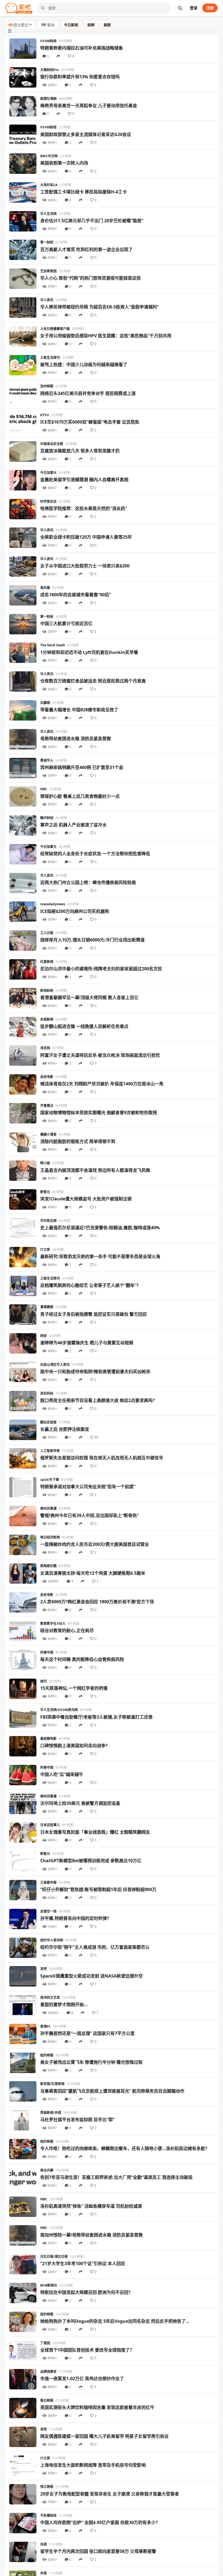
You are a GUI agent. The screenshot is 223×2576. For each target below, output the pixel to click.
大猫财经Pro (49, 70)
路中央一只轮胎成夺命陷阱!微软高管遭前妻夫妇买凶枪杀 (95, 1372)
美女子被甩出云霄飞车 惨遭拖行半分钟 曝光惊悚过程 (91, 2062)
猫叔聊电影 (48, 1739)
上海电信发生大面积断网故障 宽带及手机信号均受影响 (93, 2465)
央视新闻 (47, 1019)
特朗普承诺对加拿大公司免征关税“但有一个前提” (88, 1487)
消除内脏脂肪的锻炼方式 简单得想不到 (78, 1141)
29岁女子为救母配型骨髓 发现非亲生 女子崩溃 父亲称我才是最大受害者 (110, 2494)
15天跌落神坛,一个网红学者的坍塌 (74, 1688)
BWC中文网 (49, 156)
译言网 (45, 1048)
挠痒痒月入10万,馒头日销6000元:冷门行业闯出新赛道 (92, 940)
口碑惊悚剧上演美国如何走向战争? (74, 1746)
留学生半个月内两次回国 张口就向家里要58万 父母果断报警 (98, 2551)
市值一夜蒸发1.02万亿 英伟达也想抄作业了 (82, 2379)
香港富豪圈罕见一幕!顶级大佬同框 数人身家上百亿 (89, 997)
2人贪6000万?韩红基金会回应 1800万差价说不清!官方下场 (97, 1602)
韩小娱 (45, 1163)
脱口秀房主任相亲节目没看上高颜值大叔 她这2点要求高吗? (97, 1400)
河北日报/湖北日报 (54, 2257)
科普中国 (47, 1652)
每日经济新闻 (50, 1537)
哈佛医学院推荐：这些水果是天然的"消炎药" (84, 508)
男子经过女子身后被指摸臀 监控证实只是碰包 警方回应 (94, 1314)
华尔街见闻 (48, 1221)
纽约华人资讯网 (52, 1940)
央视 (44, 2544)
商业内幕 (47, 2170)
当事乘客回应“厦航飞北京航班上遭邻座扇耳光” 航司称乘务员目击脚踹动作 (112, 2091)
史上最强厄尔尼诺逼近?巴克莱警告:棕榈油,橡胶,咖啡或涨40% (100, 1228)
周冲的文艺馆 (50, 1998)
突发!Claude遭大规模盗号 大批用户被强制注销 (86, 1199)
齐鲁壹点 (47, 1106)
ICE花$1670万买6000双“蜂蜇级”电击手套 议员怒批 (90, 422)
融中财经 (47, 818)
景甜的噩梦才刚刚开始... (64, 2004)
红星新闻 (47, 962)
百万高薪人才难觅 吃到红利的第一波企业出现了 (86, 249)
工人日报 (47, 933)
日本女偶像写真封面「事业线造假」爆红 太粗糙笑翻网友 (95, 1832)
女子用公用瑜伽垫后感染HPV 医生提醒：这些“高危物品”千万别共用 (106, 336)
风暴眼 (45, 703)
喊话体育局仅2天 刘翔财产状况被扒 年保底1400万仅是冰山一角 (102, 1084)
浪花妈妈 (47, 1393)
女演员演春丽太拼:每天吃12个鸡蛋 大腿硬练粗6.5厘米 (93, 1573)
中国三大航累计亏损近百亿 (66, 623)
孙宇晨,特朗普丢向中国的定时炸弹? (75, 1918)
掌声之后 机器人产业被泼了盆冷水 (73, 825)
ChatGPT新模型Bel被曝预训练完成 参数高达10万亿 (91, 1861)
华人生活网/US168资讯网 (59, 1710)
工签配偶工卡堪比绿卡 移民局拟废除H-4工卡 (83, 192)
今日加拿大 (48, 473)
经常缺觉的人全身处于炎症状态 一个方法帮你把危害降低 (95, 854)
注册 (210, 8)
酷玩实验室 (48, 1422)
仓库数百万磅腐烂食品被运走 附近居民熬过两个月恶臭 (93, 681)
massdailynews (53, 904)
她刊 (44, 1681)
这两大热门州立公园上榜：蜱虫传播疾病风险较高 (88, 882)
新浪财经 (47, 991)
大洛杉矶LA (49, 185)
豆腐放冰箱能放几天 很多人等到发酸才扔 (80, 451)
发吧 (44, 1969)
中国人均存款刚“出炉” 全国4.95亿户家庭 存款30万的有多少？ (100, 2522)
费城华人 (47, 760)
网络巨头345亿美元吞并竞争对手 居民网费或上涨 (88, 393)
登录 (194, 8)
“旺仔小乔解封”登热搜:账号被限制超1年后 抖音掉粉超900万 (98, 1889)
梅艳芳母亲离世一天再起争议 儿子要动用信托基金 (89, 106)
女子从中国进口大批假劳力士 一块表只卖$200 (85, 566)
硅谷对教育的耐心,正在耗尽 (67, 1630)
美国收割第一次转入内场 (64, 163)
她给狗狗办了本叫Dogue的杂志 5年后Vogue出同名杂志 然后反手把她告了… (115, 2321)
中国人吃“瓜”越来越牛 (62, 1774)
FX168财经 (48, 41)
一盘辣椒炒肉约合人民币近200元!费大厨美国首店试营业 (95, 1544)
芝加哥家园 (48, 271)
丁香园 (45, 2343)
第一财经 (47, 242)
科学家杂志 (48, 501)
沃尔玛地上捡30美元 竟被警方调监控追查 (80, 1803)
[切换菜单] (10, 31)
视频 (91, 25)
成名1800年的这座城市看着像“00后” (76, 595)
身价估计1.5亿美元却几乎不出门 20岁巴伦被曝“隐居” (92, 221)
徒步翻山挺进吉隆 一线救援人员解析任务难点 (84, 1026)
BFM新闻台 (49, 2285)
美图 (107, 25)
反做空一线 (48, 1911)
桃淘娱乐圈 (48, 1566)
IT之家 (45, 1250)
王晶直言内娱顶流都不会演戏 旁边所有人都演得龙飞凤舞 (95, 1170)
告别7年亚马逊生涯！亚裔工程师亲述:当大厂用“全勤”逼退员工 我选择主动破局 (116, 2177)
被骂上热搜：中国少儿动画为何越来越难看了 (84, 365)
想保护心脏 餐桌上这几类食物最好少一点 (80, 796)
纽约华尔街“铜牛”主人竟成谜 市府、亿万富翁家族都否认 (95, 1947)
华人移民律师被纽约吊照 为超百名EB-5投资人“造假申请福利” (100, 307)
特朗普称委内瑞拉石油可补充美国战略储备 (82, 48)
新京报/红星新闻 (52, 2084)
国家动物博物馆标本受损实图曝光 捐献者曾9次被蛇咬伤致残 (99, 1113)
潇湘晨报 (47, 1307)
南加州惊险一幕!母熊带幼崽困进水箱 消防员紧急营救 (92, 2235)
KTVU (45, 415)
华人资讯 (47, 300)
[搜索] (180, 8)
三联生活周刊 (50, 358)
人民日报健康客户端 (55, 329)
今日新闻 (71, 25)
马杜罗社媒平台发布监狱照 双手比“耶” (78, 2120)
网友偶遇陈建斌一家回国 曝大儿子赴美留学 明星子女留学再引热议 (104, 2436)
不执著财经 (48, 2515)
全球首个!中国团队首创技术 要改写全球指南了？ (87, 2350)
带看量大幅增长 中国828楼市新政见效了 (79, 710)
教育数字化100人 (53, 1624)
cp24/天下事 (50, 1480)
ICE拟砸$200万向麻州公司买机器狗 (75, 911)
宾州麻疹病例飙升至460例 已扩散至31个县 (82, 767)
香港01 (45, 2026)
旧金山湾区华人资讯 (55, 1365)
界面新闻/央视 (51, 2113)
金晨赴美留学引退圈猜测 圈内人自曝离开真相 (84, 480)
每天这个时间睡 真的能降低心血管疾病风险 (82, 1659)
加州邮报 (47, 386)
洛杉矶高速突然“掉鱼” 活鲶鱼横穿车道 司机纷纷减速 (91, 2206)
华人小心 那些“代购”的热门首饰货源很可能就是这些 (91, 278)
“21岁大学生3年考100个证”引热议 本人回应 (83, 2263)
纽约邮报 (47, 2055)
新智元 (45, 1192)
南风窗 (45, 588)
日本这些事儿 (50, 1825)
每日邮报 (47, 2400)
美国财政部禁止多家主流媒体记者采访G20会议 (86, 134)
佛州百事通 (48, 1508)
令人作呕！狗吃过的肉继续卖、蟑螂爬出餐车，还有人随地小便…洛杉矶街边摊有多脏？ (125, 2148)
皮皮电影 (47, 1077)
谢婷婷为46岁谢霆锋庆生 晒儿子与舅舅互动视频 (87, 1343)
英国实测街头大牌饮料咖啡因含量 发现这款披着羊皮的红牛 (97, 2407)
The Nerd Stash (53, 645)
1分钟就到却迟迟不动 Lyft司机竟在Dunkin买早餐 (89, 652)
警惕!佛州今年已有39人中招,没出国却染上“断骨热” (89, 1515)
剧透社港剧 (48, 99)
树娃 (44, 1336)
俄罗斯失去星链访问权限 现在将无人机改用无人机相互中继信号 (102, 1458)
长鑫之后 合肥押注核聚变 (65, 1429)
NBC (44, 789)
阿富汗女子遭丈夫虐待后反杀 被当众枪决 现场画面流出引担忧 (100, 1055)
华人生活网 (48, 214)
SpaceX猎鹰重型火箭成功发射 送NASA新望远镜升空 (92, 1976)
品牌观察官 (48, 2372)
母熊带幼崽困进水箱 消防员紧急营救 (76, 739)
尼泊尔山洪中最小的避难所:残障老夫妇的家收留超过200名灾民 (101, 969)
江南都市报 (48, 1882)
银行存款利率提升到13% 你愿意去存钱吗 (80, 77)
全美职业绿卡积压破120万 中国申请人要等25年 (86, 537)
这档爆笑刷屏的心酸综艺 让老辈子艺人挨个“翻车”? (89, 1285)
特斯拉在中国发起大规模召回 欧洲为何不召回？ (86, 2292)
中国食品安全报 (52, 444)
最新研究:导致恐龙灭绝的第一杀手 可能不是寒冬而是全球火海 (100, 1256)
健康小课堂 (48, 1134)
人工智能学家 (50, 1451)
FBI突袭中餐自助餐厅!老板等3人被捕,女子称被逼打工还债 (96, 1717)
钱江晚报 (47, 2487)
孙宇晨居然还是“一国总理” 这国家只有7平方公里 (87, 2033)
